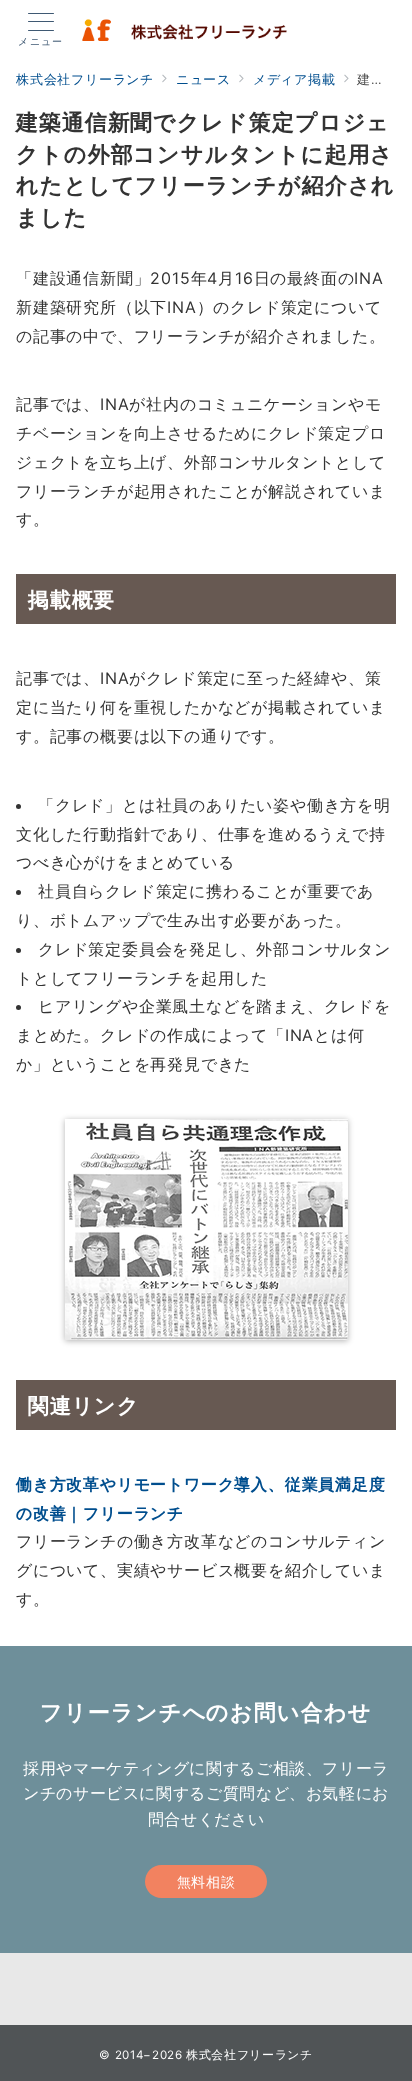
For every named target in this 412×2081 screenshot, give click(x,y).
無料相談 (206, 1881)
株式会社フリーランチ (249, 2055)
